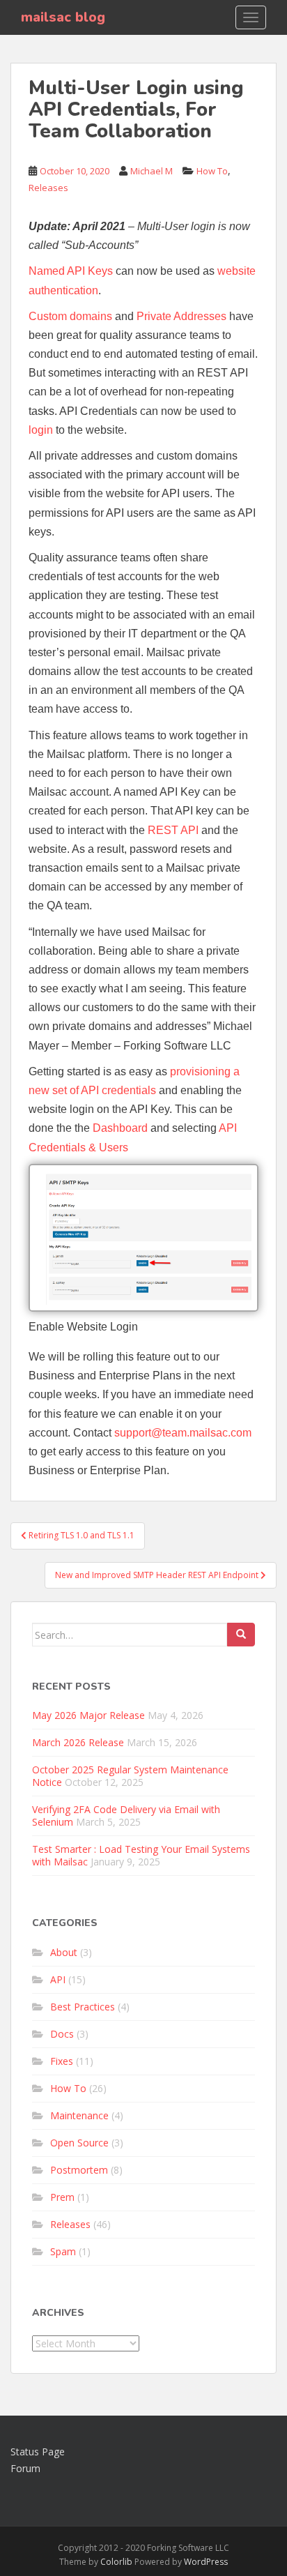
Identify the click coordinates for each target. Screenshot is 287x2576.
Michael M (152, 171)
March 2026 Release (78, 1742)
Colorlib (116, 2562)
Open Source (79, 2143)
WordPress (206, 2562)
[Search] (241, 1635)
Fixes (62, 2061)
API (58, 1979)
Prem (62, 2197)
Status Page (38, 2452)
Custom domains (70, 316)
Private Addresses (181, 316)
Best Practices (83, 2007)
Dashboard (120, 1128)
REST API (173, 830)
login (41, 430)
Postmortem (79, 2170)
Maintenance (79, 2115)
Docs (62, 2034)
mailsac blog (63, 17)
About (64, 1952)
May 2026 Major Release (88, 1715)
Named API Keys (71, 271)
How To (212, 171)
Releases (48, 188)
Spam (63, 2251)
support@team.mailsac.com (183, 1433)
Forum (25, 2468)
